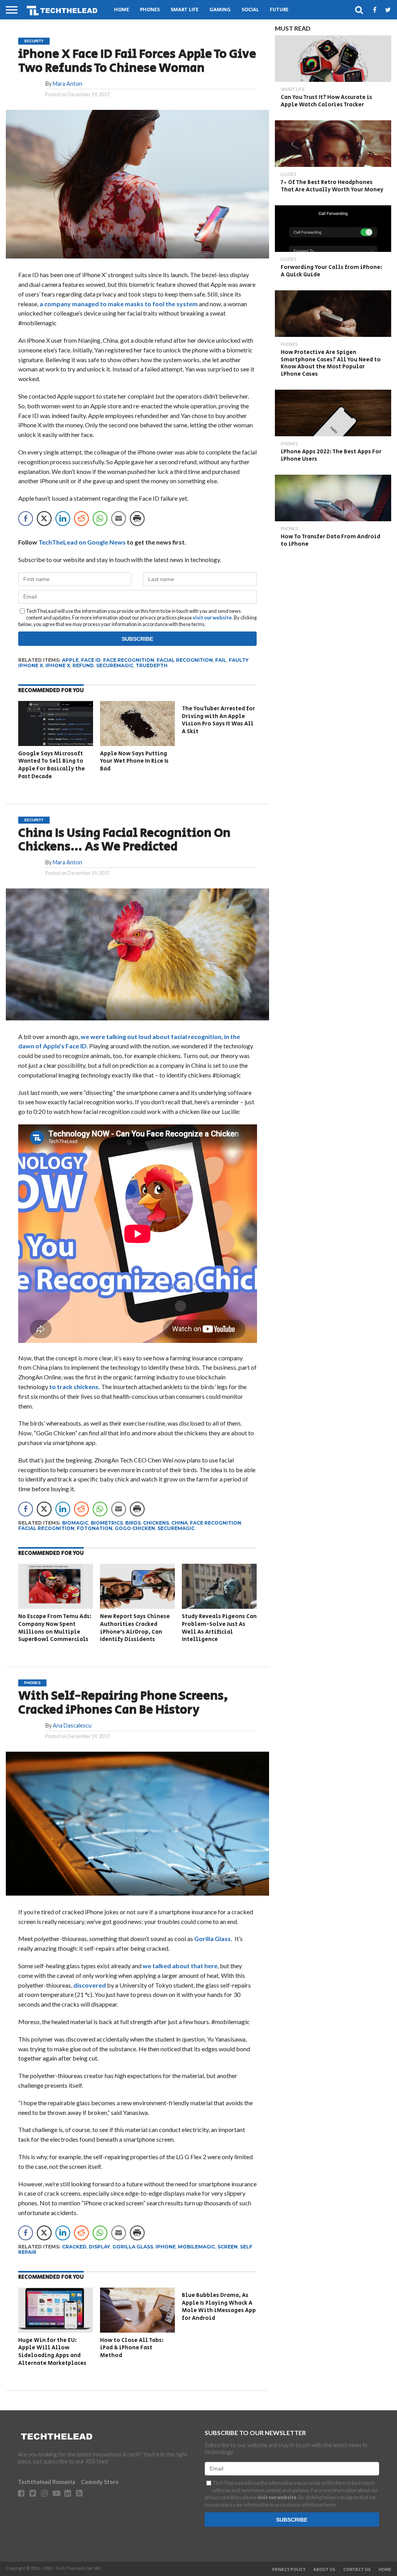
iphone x (58, 665)
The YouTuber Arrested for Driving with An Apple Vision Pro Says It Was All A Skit (218, 720)
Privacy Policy (289, 2570)
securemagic (115, 665)
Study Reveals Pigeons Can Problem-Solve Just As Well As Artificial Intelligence (219, 1628)
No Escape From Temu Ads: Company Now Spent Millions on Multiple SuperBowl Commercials (55, 1628)
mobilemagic (197, 2247)
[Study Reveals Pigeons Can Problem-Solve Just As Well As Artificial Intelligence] (219, 1606)
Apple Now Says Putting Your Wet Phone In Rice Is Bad (134, 761)
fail (221, 660)
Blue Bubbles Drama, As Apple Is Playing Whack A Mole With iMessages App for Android (219, 2307)
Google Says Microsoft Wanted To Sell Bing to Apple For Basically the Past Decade (52, 765)
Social (250, 10)
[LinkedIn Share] (63, 519)
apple (70, 660)
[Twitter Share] (44, 519)
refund (83, 665)
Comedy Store (100, 2482)
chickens (156, 1523)
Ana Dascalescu (72, 1725)
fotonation (95, 1528)
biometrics (107, 1523)
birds (133, 1523)
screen (228, 2247)
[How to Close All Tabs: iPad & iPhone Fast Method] (137, 2330)
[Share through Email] (119, 519)
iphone (166, 2247)
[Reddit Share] (81, 519)
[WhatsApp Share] (100, 519)
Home (122, 10)
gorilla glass (133, 2247)
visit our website (212, 618)
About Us (324, 2570)
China (180, 1523)
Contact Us (357, 2570)
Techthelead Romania (47, 2482)
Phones (150, 10)
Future (279, 10)
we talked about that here (180, 1966)
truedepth (152, 665)
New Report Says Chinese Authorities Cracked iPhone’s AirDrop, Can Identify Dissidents (135, 1628)
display (99, 2247)
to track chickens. (75, 1387)
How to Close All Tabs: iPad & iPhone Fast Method (132, 2348)
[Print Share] (137, 519)
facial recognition (185, 660)
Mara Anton (67, 84)
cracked (74, 2247)
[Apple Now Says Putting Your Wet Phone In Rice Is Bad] (137, 743)
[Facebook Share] (26, 519)
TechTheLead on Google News (82, 542)
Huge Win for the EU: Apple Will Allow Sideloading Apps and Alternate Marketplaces (52, 2352)
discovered (90, 1985)
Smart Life (185, 10)
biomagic (75, 1523)
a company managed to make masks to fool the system (119, 304)
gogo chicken (135, 1528)
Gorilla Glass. (214, 1939)
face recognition (129, 660)
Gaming (220, 10)
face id (91, 660)
